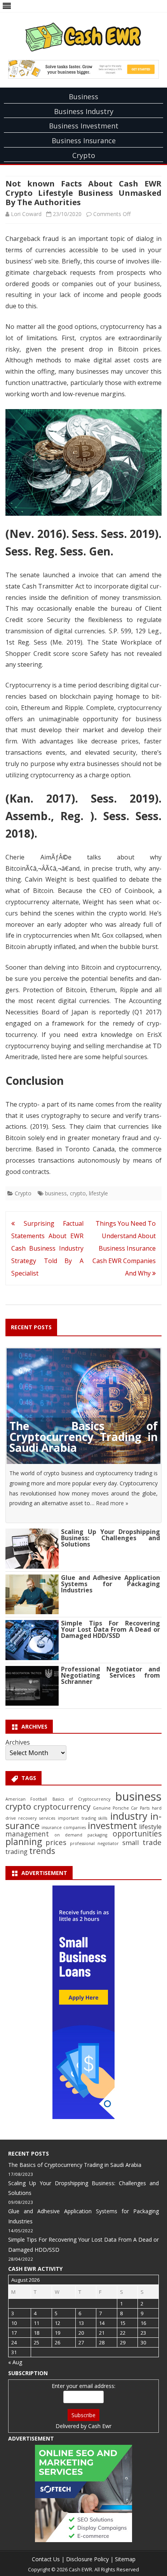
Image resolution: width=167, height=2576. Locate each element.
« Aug (15, 2362)
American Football (26, 1799)
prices (56, 1842)
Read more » (112, 1503)
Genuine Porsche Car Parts (121, 1808)
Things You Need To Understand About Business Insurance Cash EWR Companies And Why (124, 1248)
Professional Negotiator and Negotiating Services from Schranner (110, 1675)
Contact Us (46, 2559)
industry (129, 1816)
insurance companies (64, 1827)
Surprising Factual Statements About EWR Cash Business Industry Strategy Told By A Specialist (47, 1248)
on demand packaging (81, 1835)
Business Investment (84, 126)
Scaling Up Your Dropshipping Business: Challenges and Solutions (110, 1538)
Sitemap (125, 2559)
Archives (18, 1742)
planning (24, 1842)
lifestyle (98, 1193)
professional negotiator (95, 1843)
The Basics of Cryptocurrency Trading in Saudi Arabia (83, 1437)
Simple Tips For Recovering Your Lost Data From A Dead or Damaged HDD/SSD (110, 1629)
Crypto (84, 155)
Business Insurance (84, 141)
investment (112, 1826)
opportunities (137, 1834)
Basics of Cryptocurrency (81, 1799)
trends (42, 1851)
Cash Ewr (100, 2426)
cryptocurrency (62, 1806)
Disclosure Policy (87, 2559)
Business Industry (84, 111)
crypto (78, 1193)
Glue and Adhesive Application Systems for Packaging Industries (110, 1584)
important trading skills (83, 1818)
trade (152, 1842)
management (27, 1834)
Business (83, 97)
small (131, 1842)
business (56, 1193)
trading (17, 1851)
